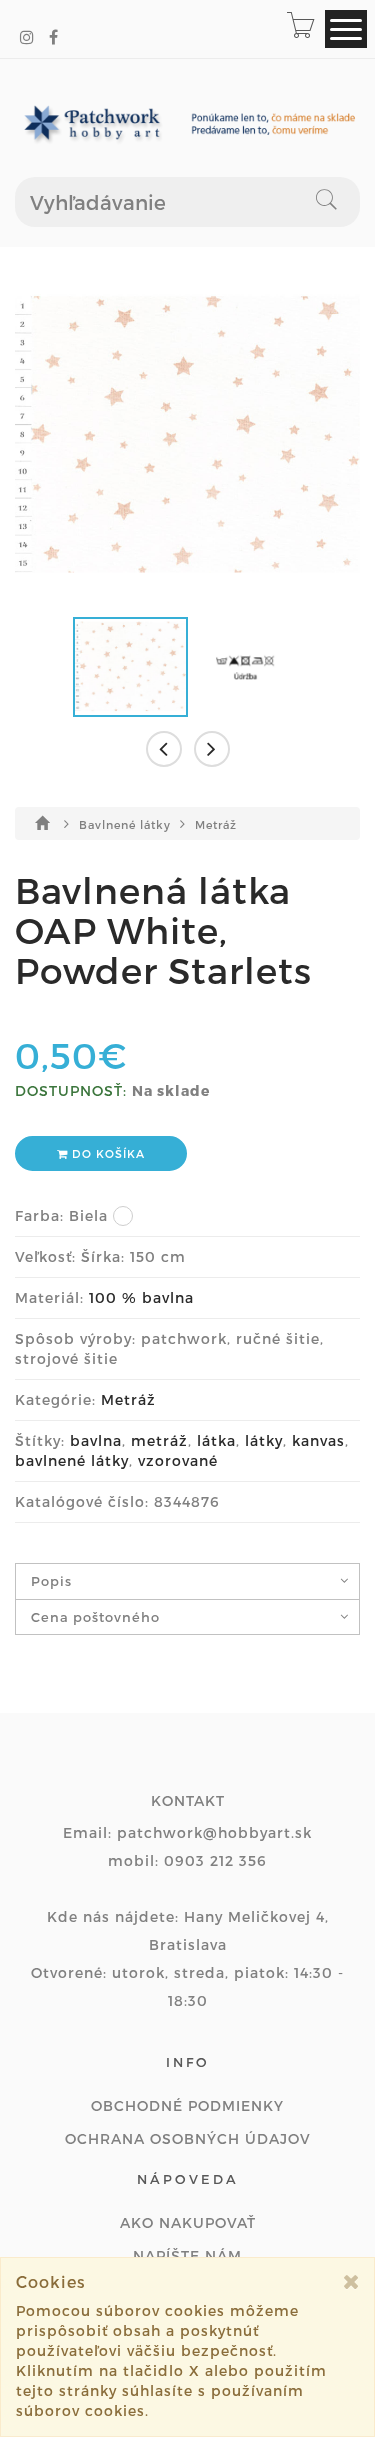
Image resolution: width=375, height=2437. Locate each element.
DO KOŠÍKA (106, 1153)
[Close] (351, 2281)
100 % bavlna (141, 1297)
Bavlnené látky (127, 824)
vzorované (178, 1460)
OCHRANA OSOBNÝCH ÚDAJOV (188, 2138)
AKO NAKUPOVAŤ (188, 2222)
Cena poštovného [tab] (95, 1617)
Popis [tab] (51, 1581)
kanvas (318, 1440)
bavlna (96, 1440)
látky (264, 1440)
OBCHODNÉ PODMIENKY (187, 2105)
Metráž (216, 824)
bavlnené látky (72, 1460)
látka (216, 1440)
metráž (159, 1440)
